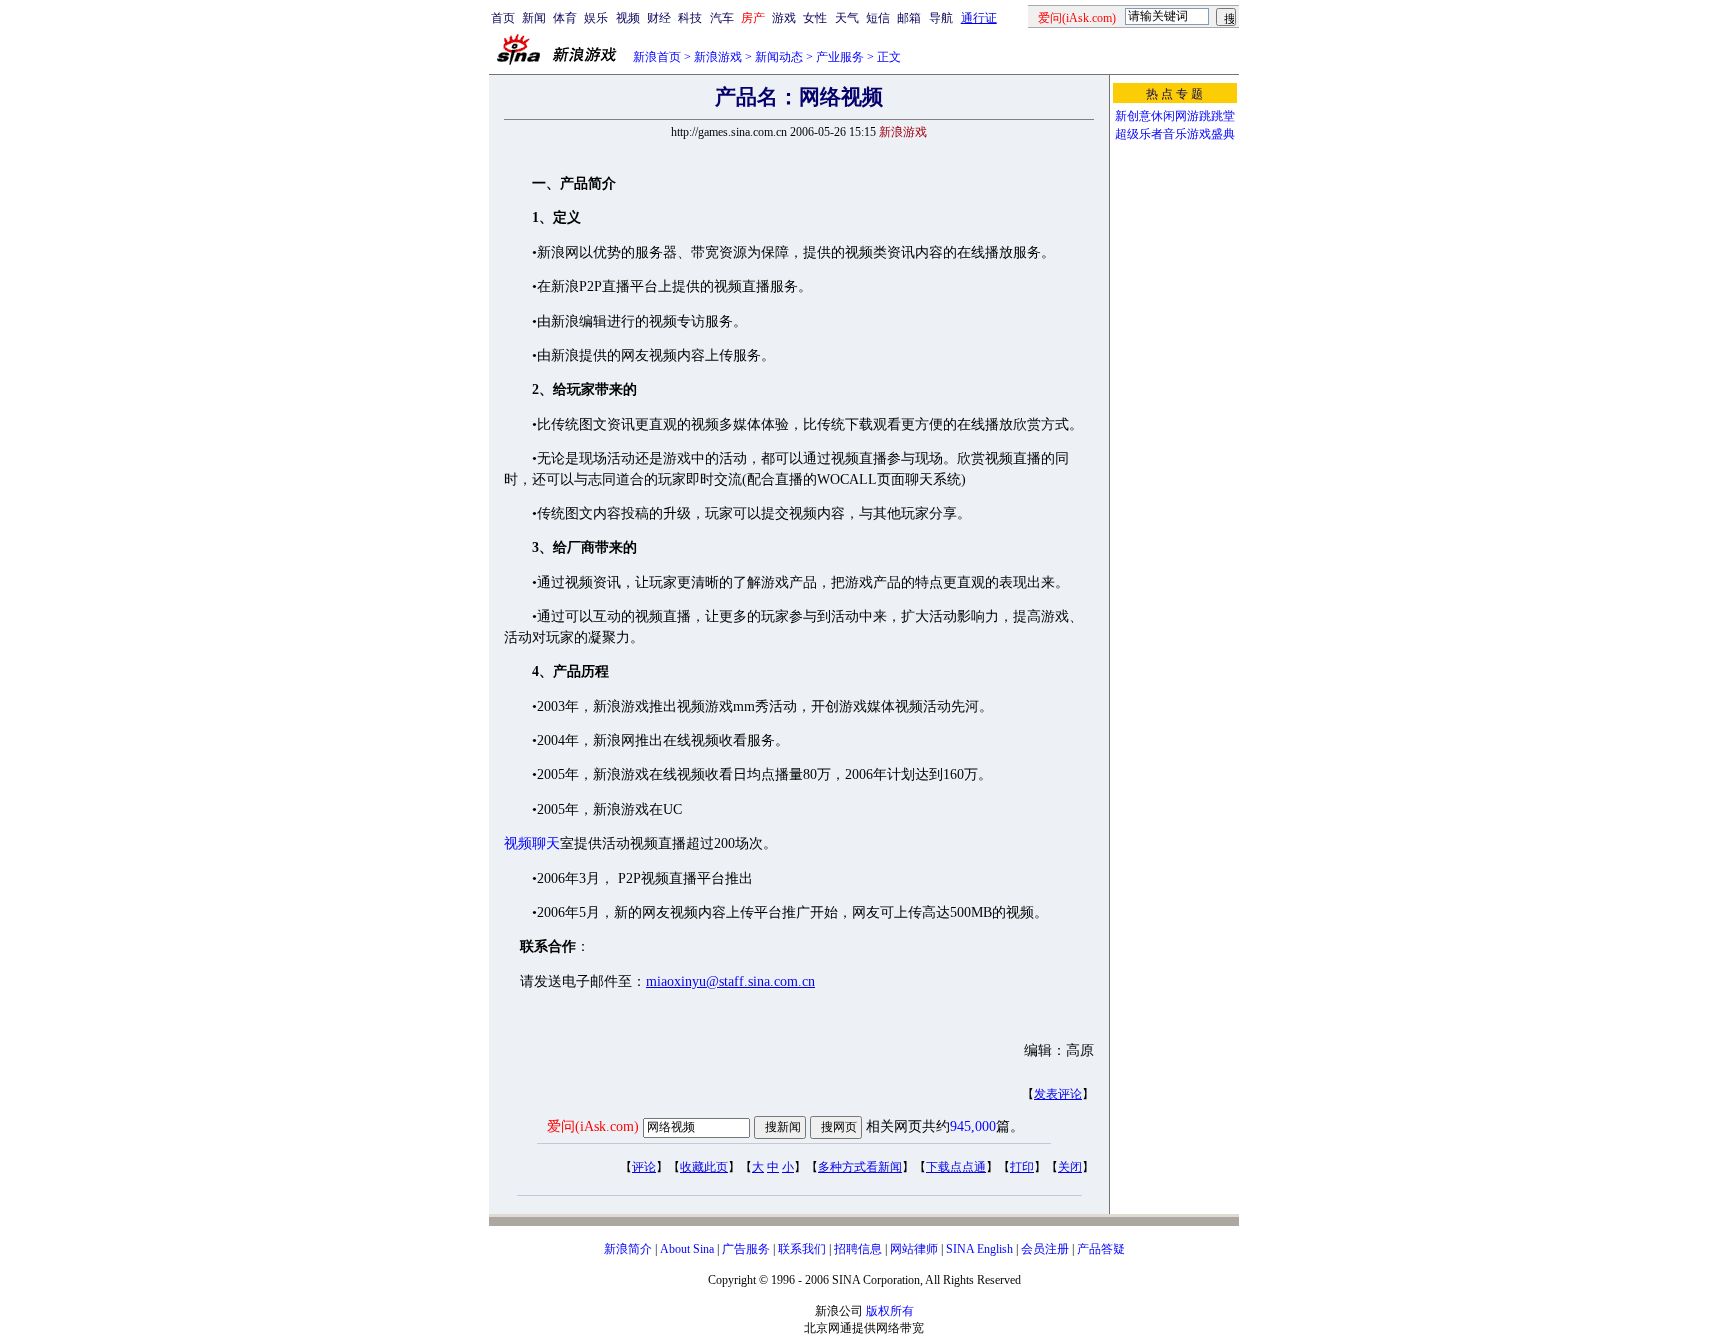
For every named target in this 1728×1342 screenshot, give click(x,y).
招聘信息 (858, 1249)
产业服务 (840, 57)
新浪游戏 (718, 57)
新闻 (534, 18)
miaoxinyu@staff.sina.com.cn (730, 981)
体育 (565, 18)
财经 (659, 18)
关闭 (1070, 1167)
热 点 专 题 (1174, 94)
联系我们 (802, 1249)
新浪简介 (628, 1249)
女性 (815, 18)
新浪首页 (657, 57)
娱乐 (596, 18)
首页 (503, 18)
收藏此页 (704, 1167)
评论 (644, 1167)
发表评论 (1058, 1094)
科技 (690, 18)
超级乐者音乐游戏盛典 (1175, 134)
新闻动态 (779, 57)
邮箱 (909, 18)
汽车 (722, 18)
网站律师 (914, 1249)
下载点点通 (956, 1167)
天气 (847, 18)
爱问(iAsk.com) (593, 1126)
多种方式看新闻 (860, 1167)
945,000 (973, 1126)
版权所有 (890, 1311)
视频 (628, 18)
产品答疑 (1101, 1249)
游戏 (784, 18)
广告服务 (746, 1249)
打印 (1022, 1167)
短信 (878, 18)
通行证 (979, 18)
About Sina (687, 1249)
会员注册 (1045, 1249)
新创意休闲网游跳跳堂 (1175, 116)
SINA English (979, 1249)
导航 (941, 18)
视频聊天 (532, 843)
